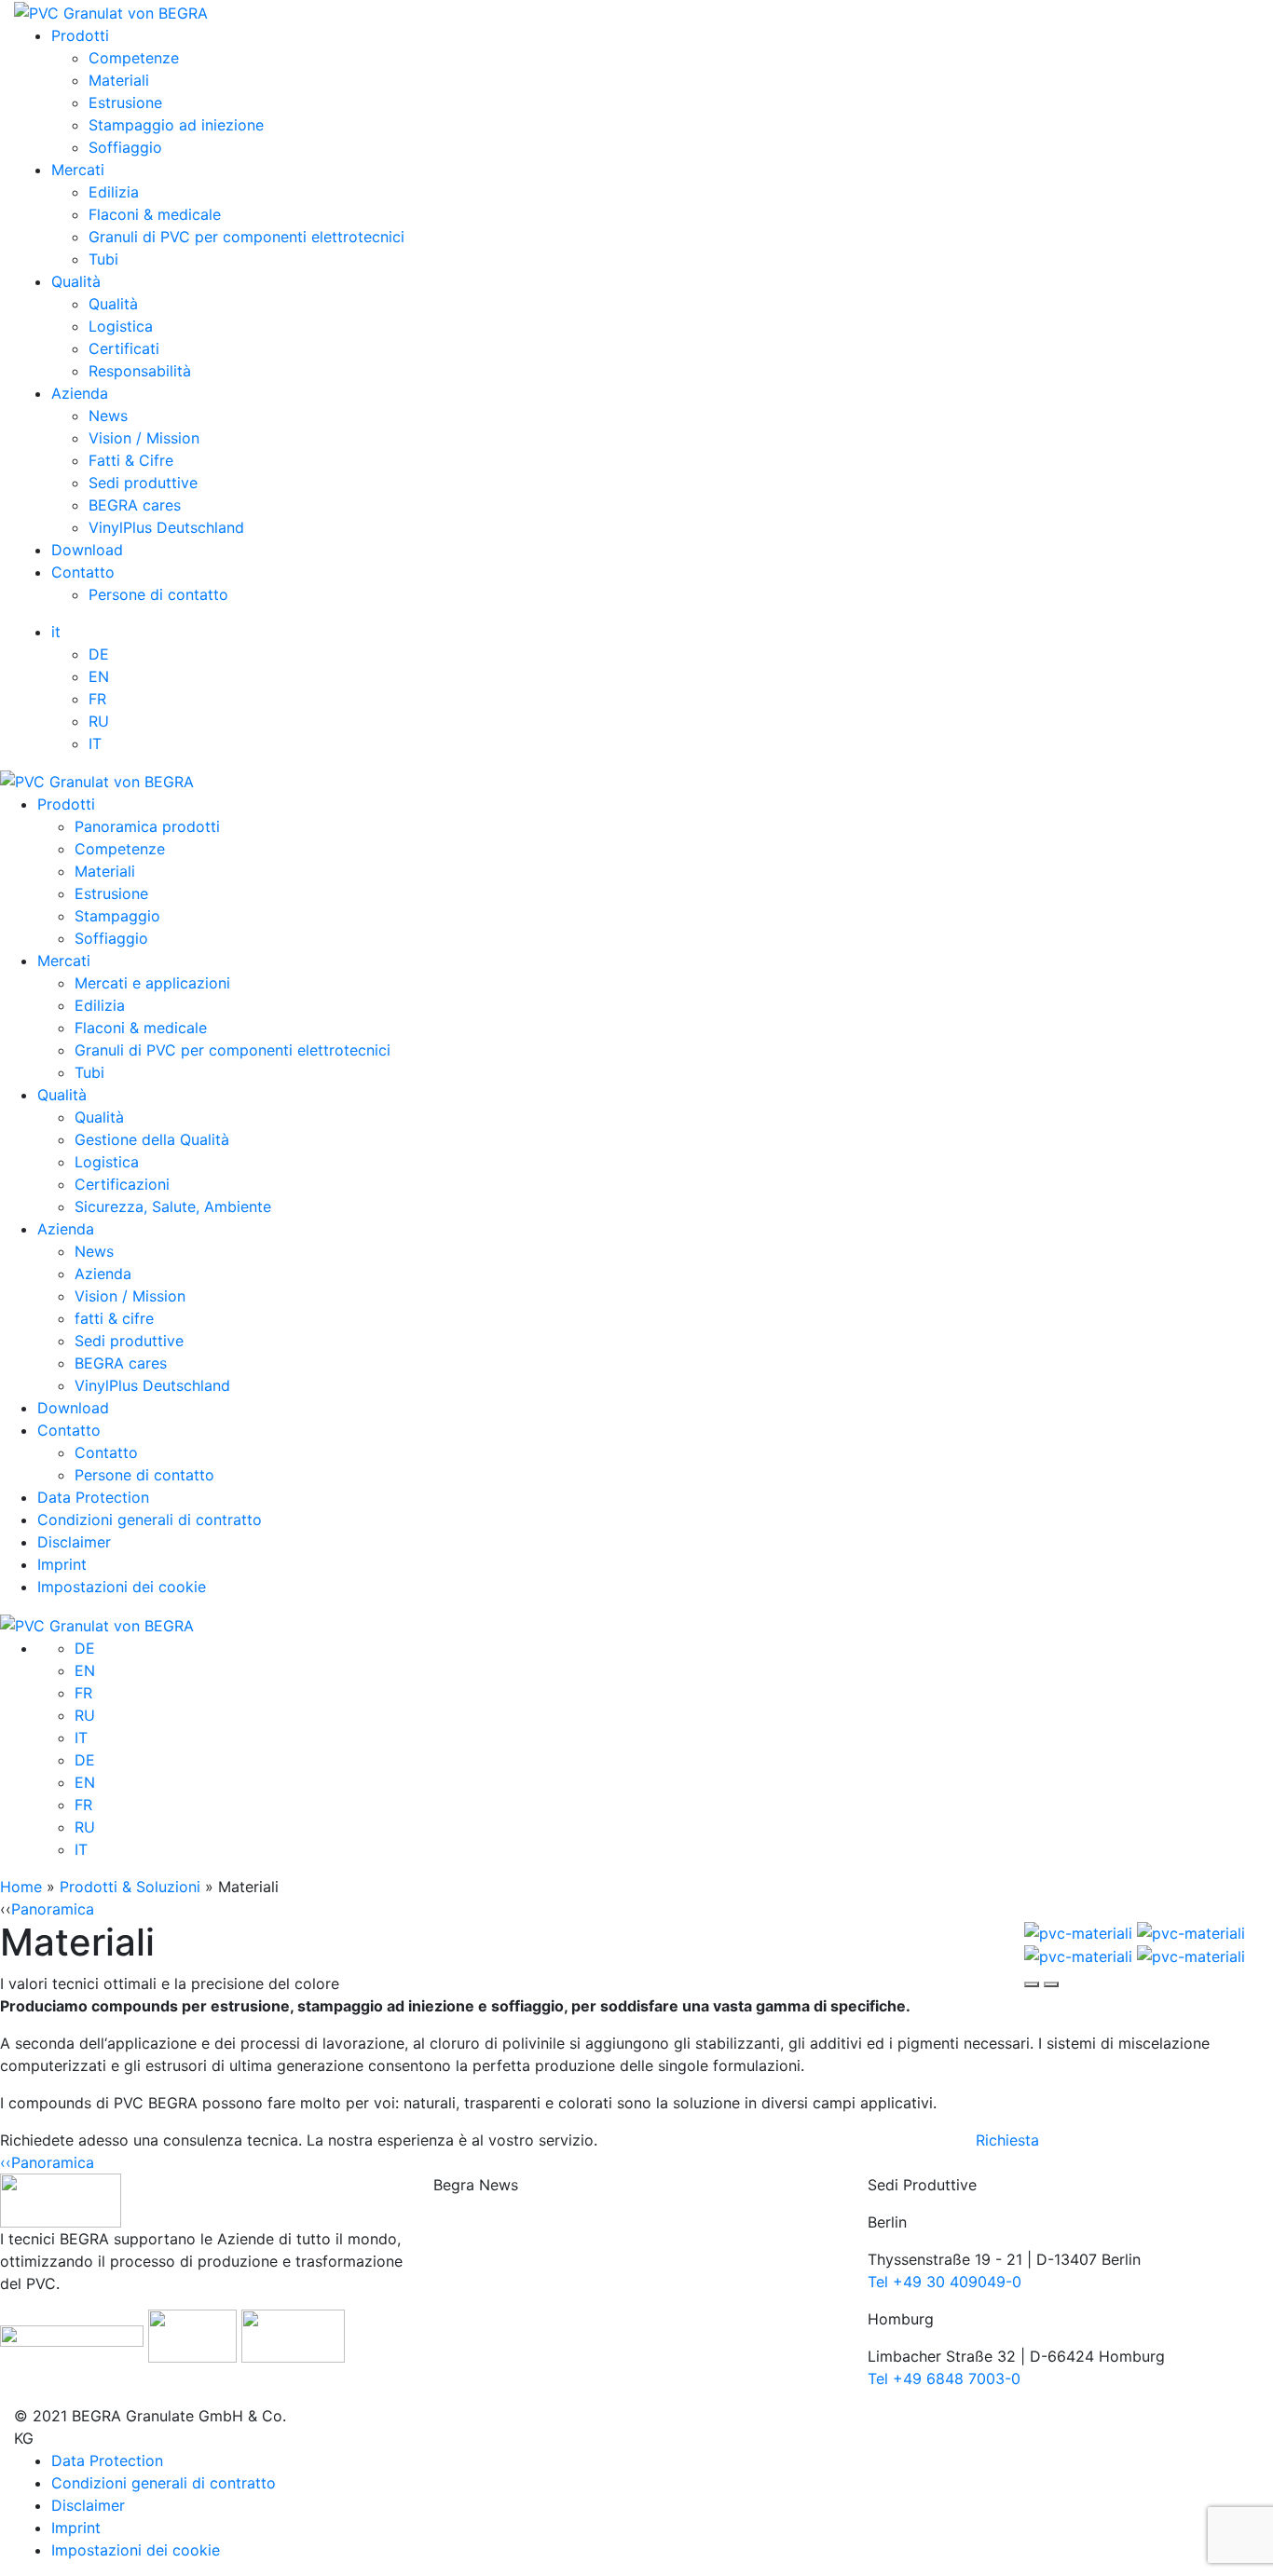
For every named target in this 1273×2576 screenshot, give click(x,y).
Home (21, 1887)
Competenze (134, 58)
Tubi (103, 259)
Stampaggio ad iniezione (176, 125)
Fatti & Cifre (131, 460)
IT (95, 743)
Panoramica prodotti (147, 826)
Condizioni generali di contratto (150, 1520)
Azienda (80, 393)
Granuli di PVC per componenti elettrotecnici (246, 237)
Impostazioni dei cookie (122, 1587)
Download (87, 550)
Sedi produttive (143, 483)
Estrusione (125, 102)
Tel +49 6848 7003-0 (944, 2378)
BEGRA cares (135, 505)
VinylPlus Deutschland (166, 527)
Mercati (78, 170)
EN (99, 676)
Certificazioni (122, 1184)
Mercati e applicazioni (152, 983)
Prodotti (80, 35)
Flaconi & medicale (155, 214)
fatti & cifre (114, 1318)
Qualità (76, 281)
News (108, 416)
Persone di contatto (158, 594)
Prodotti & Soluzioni (130, 1887)
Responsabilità (140, 371)
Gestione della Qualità (152, 1139)
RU (99, 721)
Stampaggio (117, 916)
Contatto (83, 572)
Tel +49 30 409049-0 (944, 2282)
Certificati (124, 348)
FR (97, 699)
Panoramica (53, 1909)
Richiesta (1007, 2140)
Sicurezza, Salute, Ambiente (173, 1206)
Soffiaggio (125, 147)
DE (99, 654)
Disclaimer (74, 1542)
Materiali (119, 80)
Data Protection (93, 1497)
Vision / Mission (144, 438)
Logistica (121, 326)
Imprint (62, 1564)
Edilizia (114, 192)
